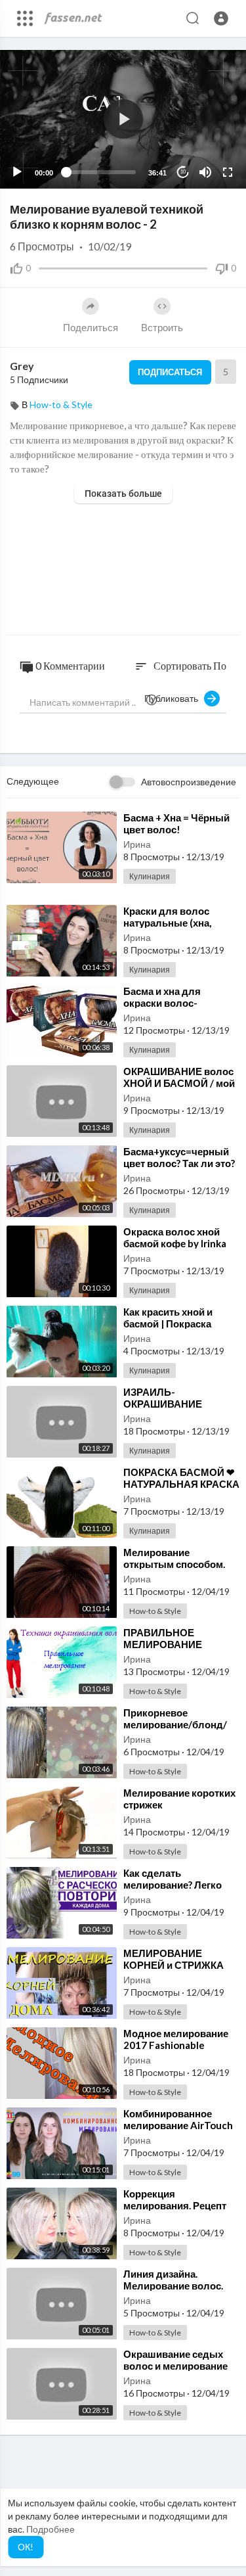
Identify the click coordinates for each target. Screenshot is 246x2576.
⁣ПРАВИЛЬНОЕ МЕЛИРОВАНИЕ (163, 1638)
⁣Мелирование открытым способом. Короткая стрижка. (174, 1564)
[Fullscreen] (228, 172)
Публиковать (174, 698)
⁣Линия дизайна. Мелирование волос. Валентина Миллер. (173, 2286)
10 (183, 172)
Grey (22, 366)
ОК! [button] (26, 2547)
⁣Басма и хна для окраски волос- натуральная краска (171, 1003)
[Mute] (205, 172)
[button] (221, 18)
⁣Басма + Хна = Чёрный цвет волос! (176, 823)
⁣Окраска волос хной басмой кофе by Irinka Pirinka (175, 1243)
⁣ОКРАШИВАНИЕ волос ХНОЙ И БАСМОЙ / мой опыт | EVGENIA (179, 1083)
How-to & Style (61, 404)
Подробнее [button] (51, 2529)
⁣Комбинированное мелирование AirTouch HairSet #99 (178, 2125)
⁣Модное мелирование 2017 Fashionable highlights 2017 (176, 2045)
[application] (123, 119)
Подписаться (170, 372)
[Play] (17, 172)
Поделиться (91, 327)
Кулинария (150, 876)
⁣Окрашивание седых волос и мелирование (175, 2360)
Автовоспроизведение (189, 782)
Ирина (137, 844)
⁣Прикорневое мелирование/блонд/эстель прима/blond (175, 1724)
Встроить (162, 327)
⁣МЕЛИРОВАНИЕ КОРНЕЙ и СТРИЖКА (174, 1959)
